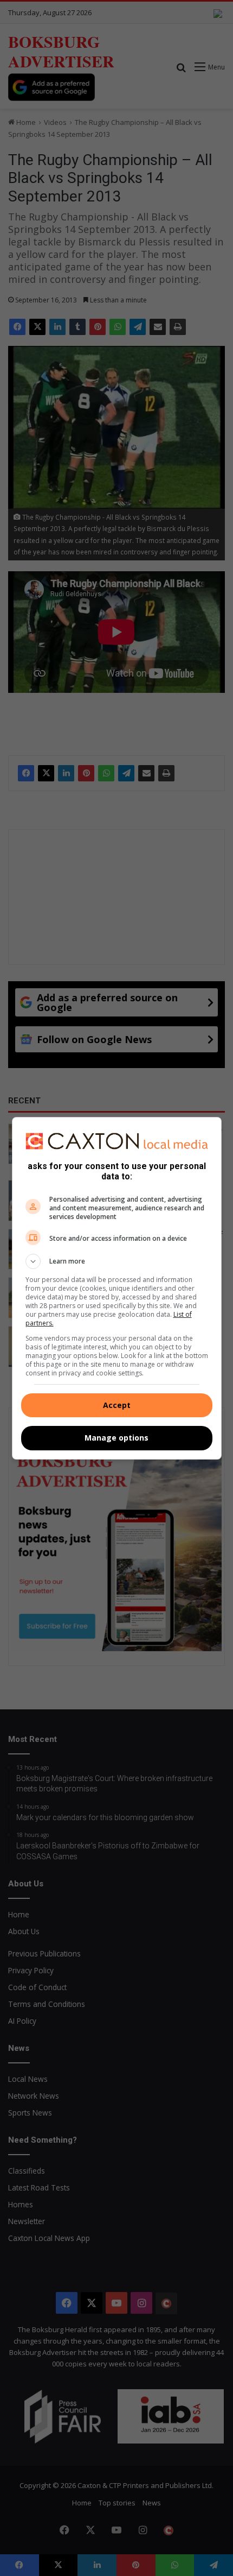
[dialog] (117, 1288)
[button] (117, 1261)
